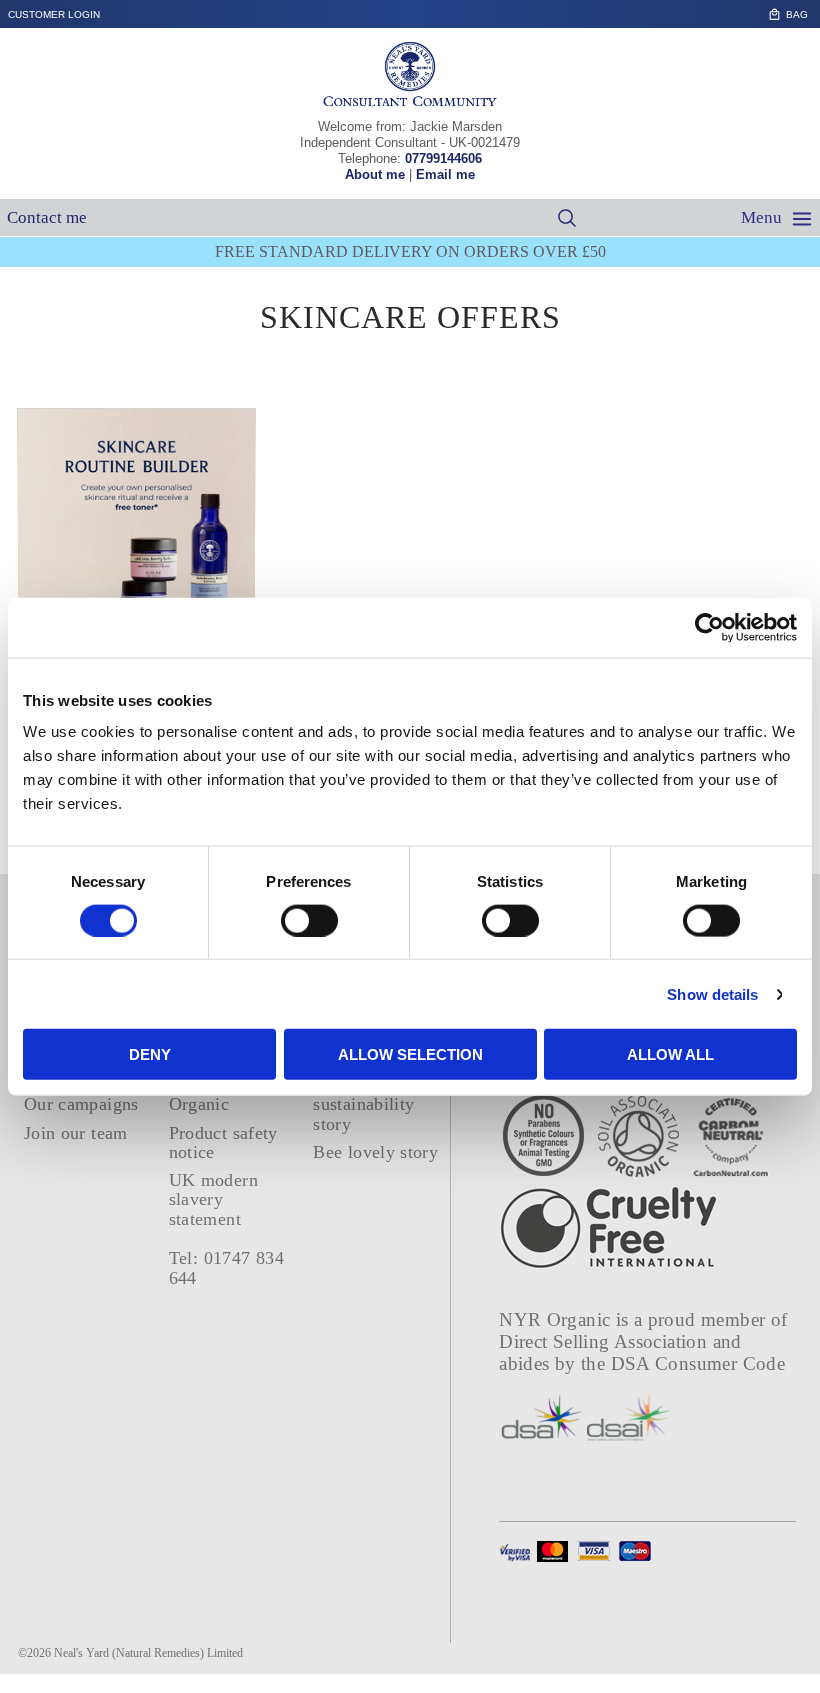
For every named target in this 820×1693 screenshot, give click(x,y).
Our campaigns (81, 1104)
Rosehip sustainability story (363, 1104)
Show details (712, 993)
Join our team (76, 1133)
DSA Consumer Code (698, 1363)
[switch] (309, 920)
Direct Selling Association (605, 1341)
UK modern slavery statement (213, 1199)
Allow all (670, 1054)
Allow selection (410, 1054)
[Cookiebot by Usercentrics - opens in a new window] (709, 627)
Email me (445, 174)
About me (375, 174)
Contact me (47, 217)
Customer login (54, 14)
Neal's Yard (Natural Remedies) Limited (148, 1653)
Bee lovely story (375, 1152)
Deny (150, 1054)
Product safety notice (223, 1142)
